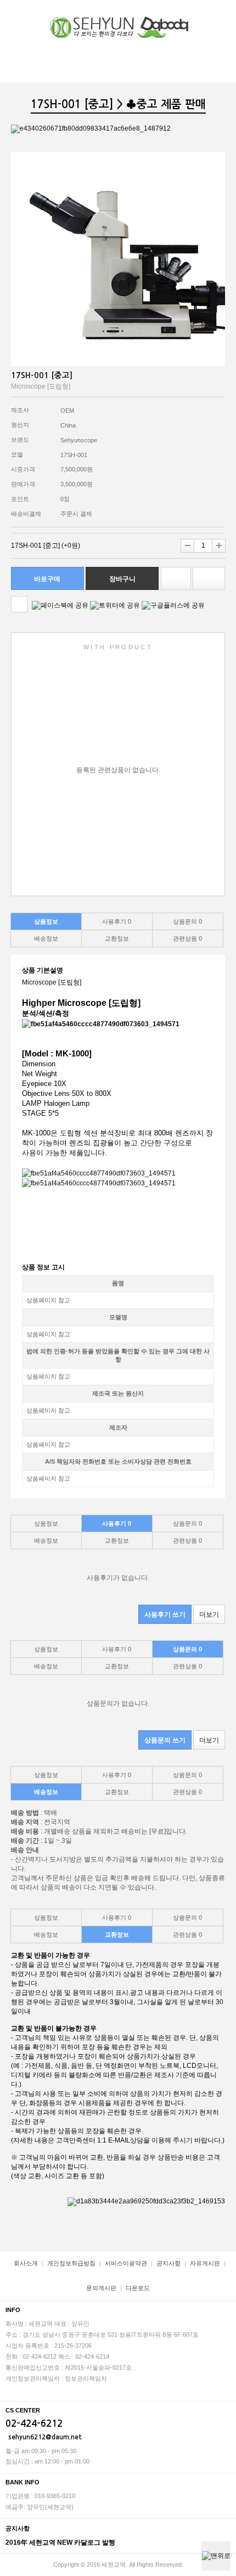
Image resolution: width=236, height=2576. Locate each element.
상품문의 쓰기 (165, 1740)
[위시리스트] (176, 578)
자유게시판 (205, 2263)
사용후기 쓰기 (165, 1615)
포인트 (20, 499)
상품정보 (46, 921)
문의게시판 (101, 2288)
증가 (219, 546)
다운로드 (138, 2288)
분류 (220, 15)
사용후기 (117, 921)
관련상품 (187, 938)
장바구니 (198, 15)
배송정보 (46, 938)
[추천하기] (209, 578)
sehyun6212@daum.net (45, 2437)
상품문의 (187, 921)
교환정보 (117, 938)
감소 (187, 546)
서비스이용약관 (126, 2263)
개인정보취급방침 (71, 2263)
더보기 (209, 1615)
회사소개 (26, 2263)
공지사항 (168, 2263)
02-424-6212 (34, 2424)
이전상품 (19, 604)
